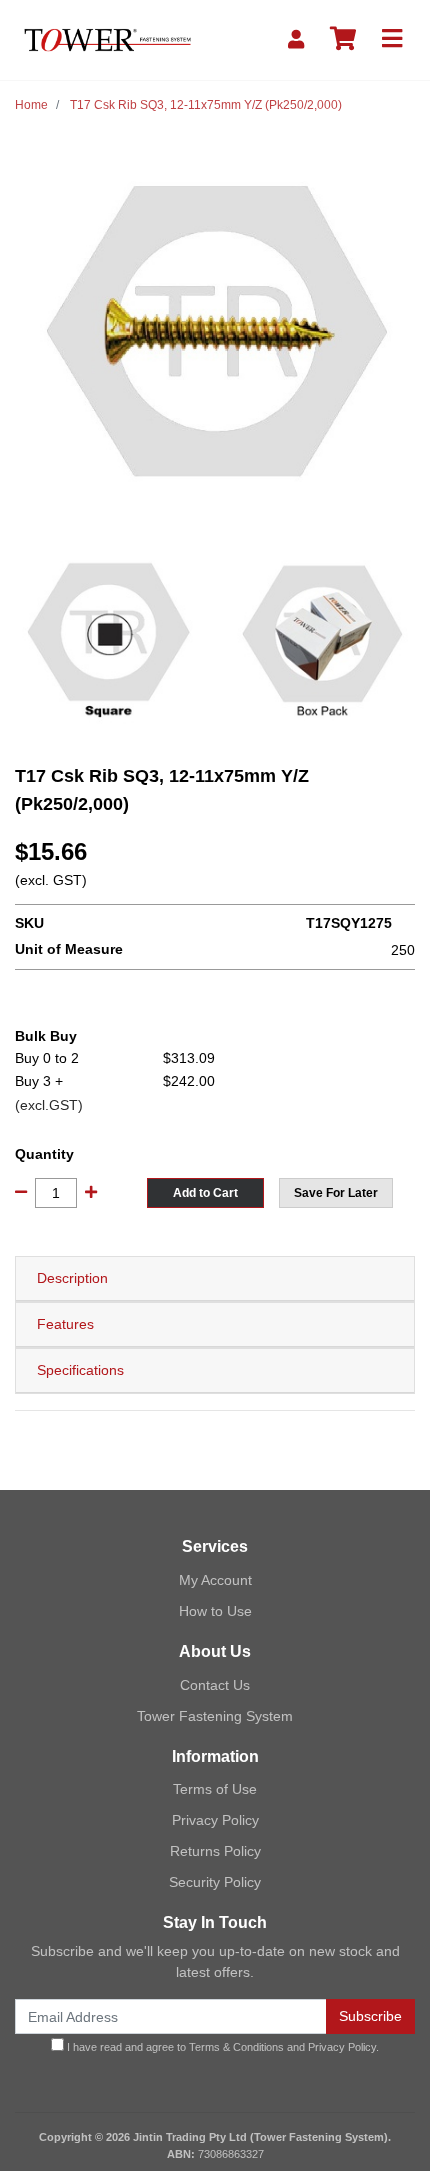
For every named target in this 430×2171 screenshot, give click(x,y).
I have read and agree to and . (221, 2047)
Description (72, 1278)
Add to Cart (205, 1193)
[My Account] (296, 39)
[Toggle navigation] (392, 39)
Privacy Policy (215, 1820)
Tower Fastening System (215, 1716)
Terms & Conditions (236, 2047)
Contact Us (215, 1685)
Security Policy (215, 1882)
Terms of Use (215, 1789)
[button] (336, 1193)
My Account (215, 1580)
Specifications (80, 1370)
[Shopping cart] (343, 39)
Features (65, 1324)
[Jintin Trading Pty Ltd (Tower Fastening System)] (107, 39)
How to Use (215, 1611)
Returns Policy (215, 1851)
